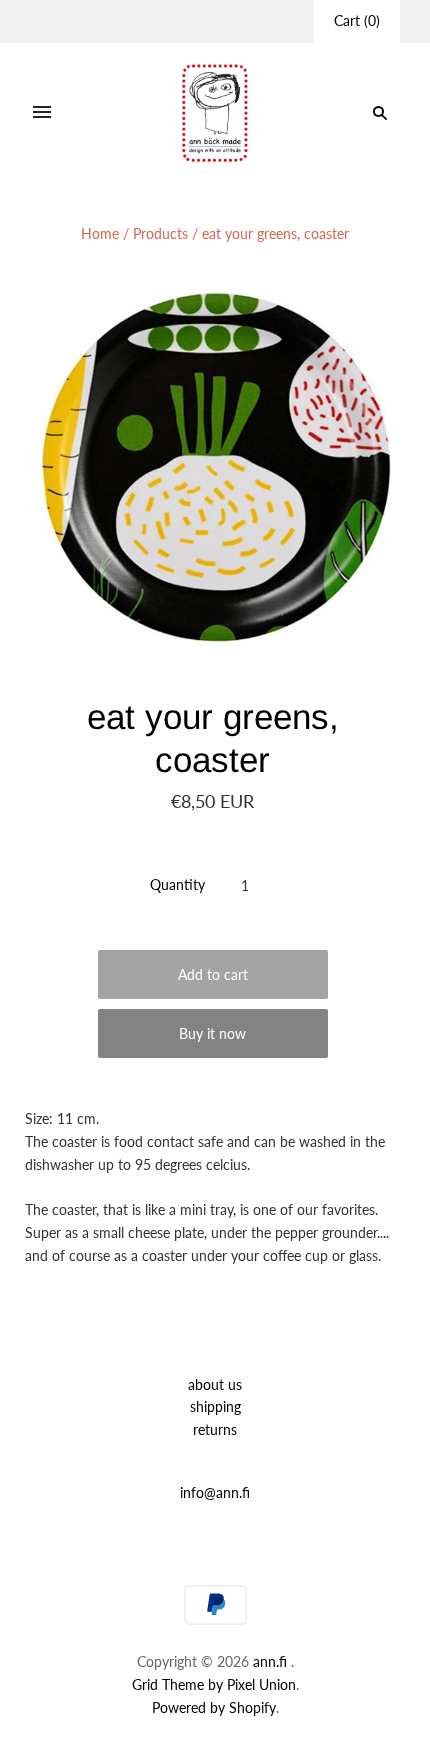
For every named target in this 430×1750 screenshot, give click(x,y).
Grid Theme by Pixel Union (214, 1684)
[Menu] (42, 113)
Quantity (177, 884)
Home (100, 233)
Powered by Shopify (214, 1707)
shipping (215, 1406)
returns (215, 1429)
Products (160, 233)
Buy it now (212, 1033)
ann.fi (270, 1661)
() (357, 20)
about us (215, 1384)
